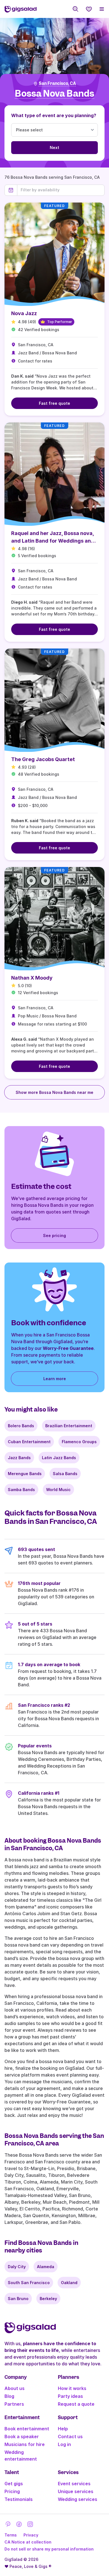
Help (63, 2429)
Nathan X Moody (32, 978)
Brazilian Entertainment (69, 1426)
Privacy (31, 2535)
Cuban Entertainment (29, 1442)
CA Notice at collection (28, 2542)
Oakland (69, 2283)
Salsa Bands (65, 1474)
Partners (14, 2404)
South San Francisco (29, 2283)
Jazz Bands (19, 1458)
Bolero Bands (21, 1426)
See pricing (54, 1235)
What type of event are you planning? (54, 115)
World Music (58, 1490)
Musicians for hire (25, 2444)
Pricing (12, 2491)
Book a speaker (22, 2436)
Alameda (46, 2267)
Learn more (55, 1379)
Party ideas (70, 2396)
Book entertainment (27, 2429)
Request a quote (76, 2404)
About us (15, 2388)
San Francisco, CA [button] (57, 83)
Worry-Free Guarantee (68, 1348)
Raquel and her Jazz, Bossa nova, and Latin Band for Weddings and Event (53, 541)
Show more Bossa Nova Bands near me (54, 1092)
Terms (11, 2535)
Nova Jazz (24, 313)
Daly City (17, 2267)
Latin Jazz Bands (59, 1458)
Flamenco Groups (79, 1442)
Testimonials (19, 2499)
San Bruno (18, 2299)
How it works (72, 2388)
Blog (9, 2396)
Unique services (76, 2491)
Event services (74, 2484)
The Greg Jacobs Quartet (43, 759)
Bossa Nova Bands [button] (54, 94)
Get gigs (14, 2484)
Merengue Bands (25, 1474)
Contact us (70, 2436)
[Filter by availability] (61, 190)
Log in (64, 2444)
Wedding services (78, 2499)
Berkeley (48, 2299)
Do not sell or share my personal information (49, 2549)
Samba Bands (21, 1490)
